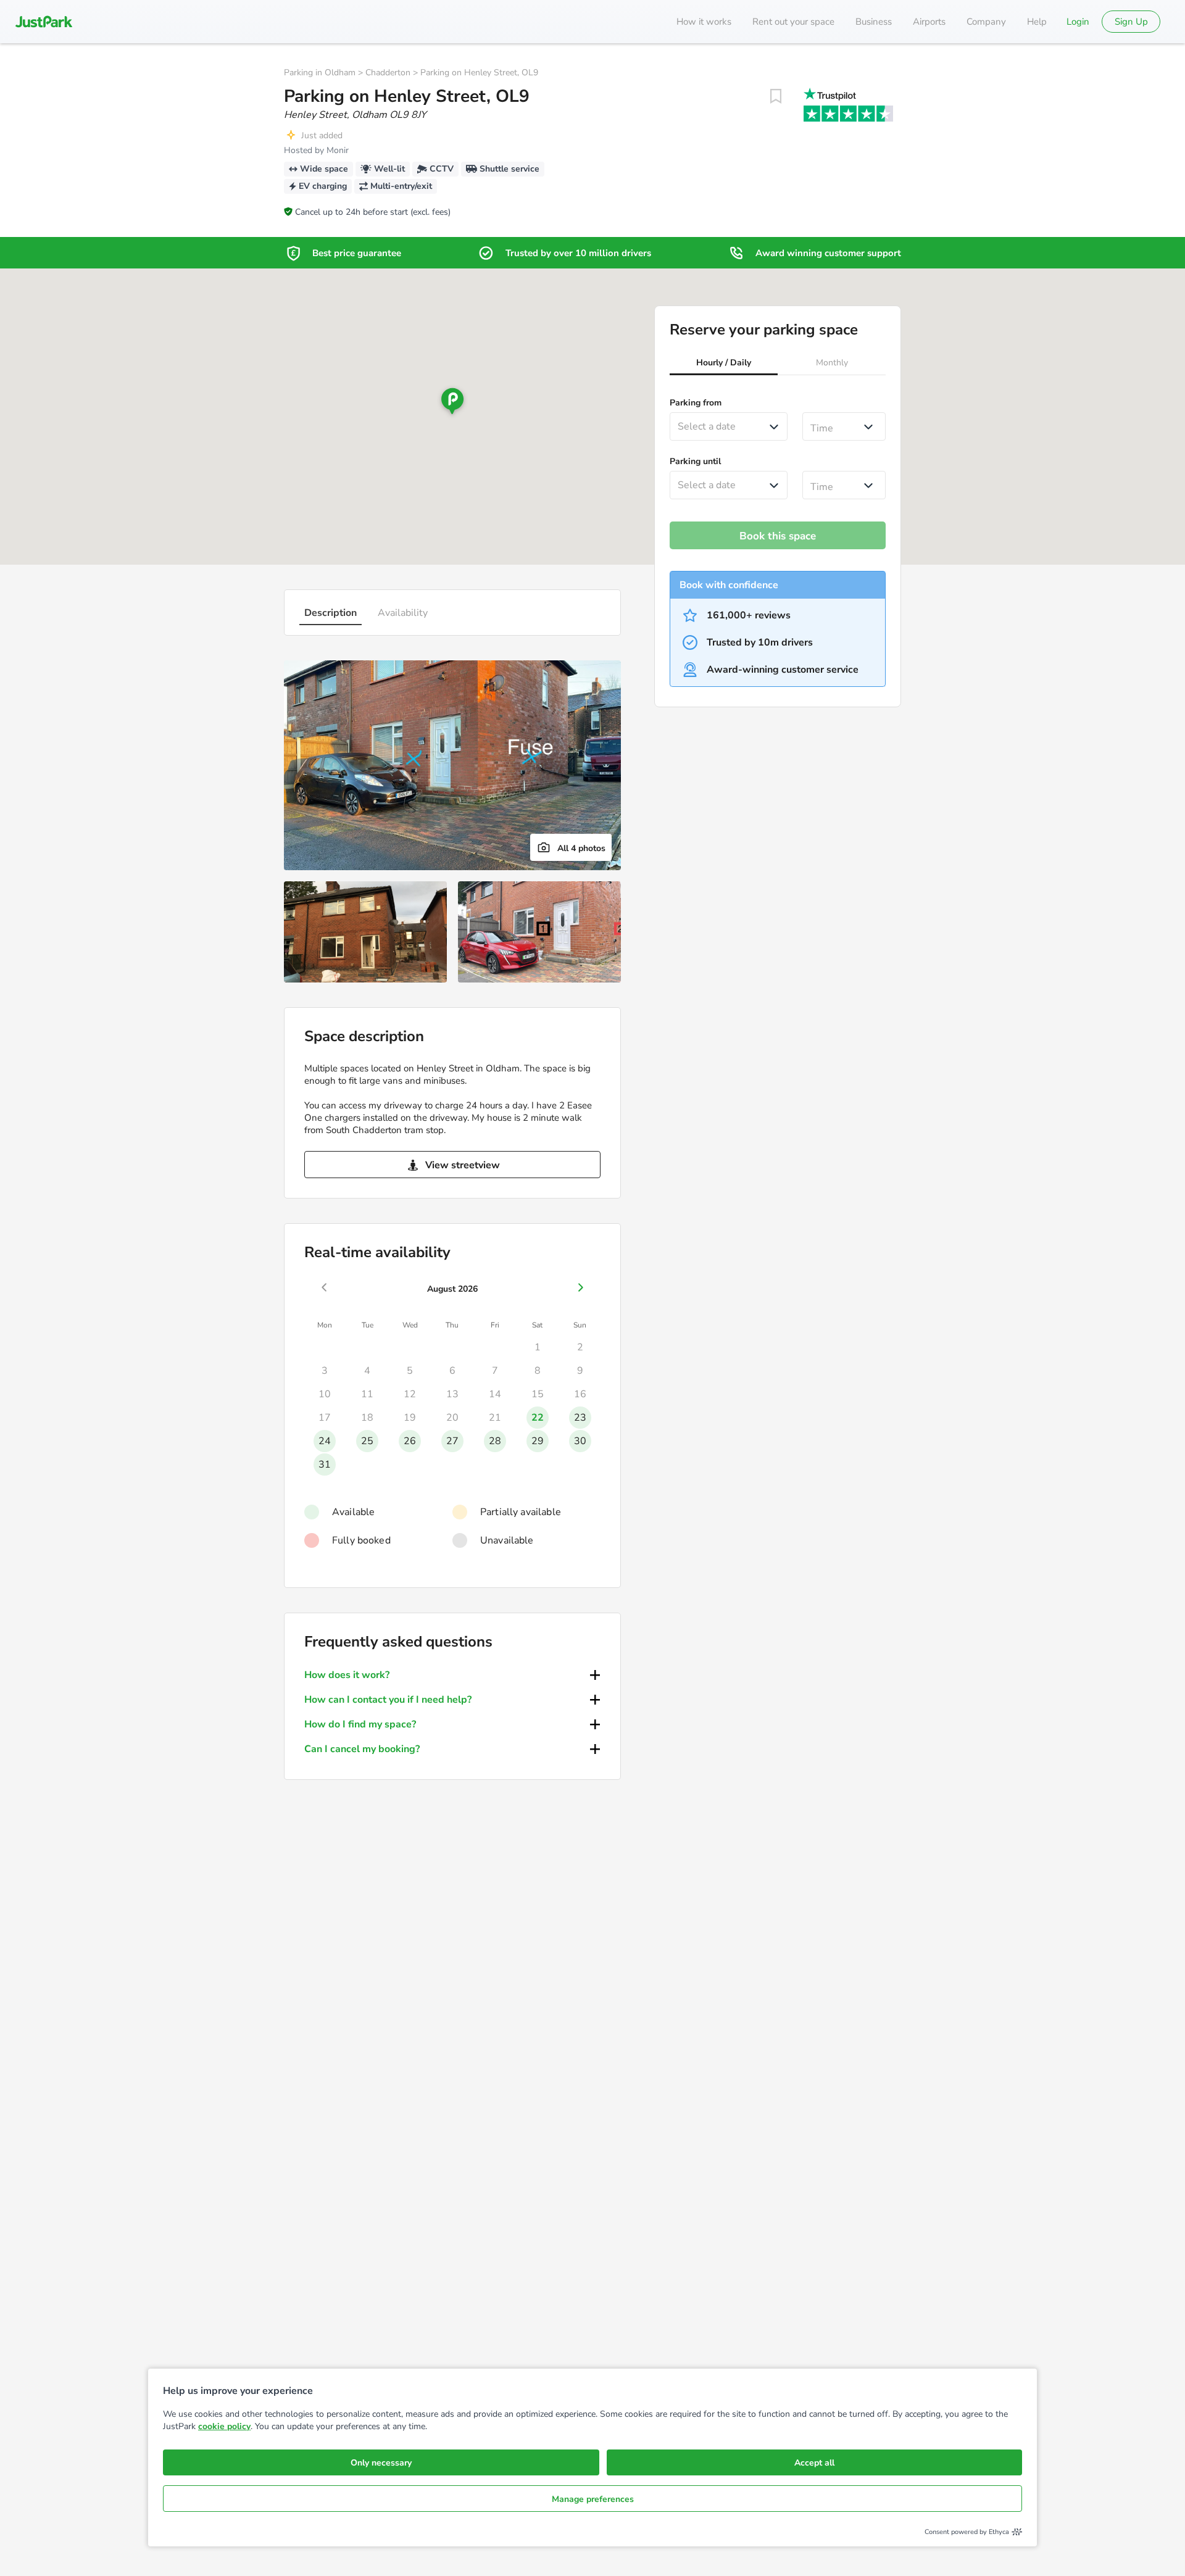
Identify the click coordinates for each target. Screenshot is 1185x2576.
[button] (724, 364)
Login (1078, 22)
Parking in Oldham (320, 73)
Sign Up (1131, 22)
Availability (403, 613)
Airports (929, 22)
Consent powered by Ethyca (967, 2532)
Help (1037, 22)
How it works (704, 22)
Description (331, 613)
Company (986, 22)
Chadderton (388, 73)
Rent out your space (793, 22)
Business (874, 22)
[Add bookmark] (776, 96)
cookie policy (224, 2426)
